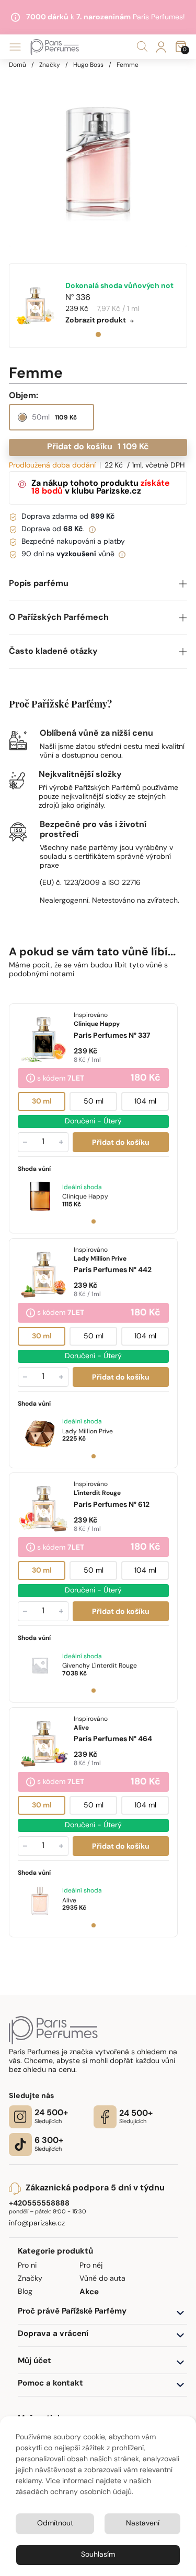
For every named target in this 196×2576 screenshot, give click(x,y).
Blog (25, 2292)
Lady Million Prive (88, 1431)
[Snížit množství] (25, 1142)
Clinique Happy (85, 1196)
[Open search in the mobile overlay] (142, 47)
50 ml (94, 1101)
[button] (98, 584)
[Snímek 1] (94, 1221)
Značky (50, 65)
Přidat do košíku (98, 447)
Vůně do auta (102, 2279)
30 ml (42, 1101)
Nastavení (143, 2524)
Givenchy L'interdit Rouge (100, 1666)
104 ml (145, 1101)
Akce (89, 2292)
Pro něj (91, 2266)
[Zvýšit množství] (61, 1142)
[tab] (98, 334)
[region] (98, 158)
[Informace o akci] (31, 1079)
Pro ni (27, 2266)
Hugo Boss (88, 65)
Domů (18, 65)
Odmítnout (55, 2524)
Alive (69, 1900)
